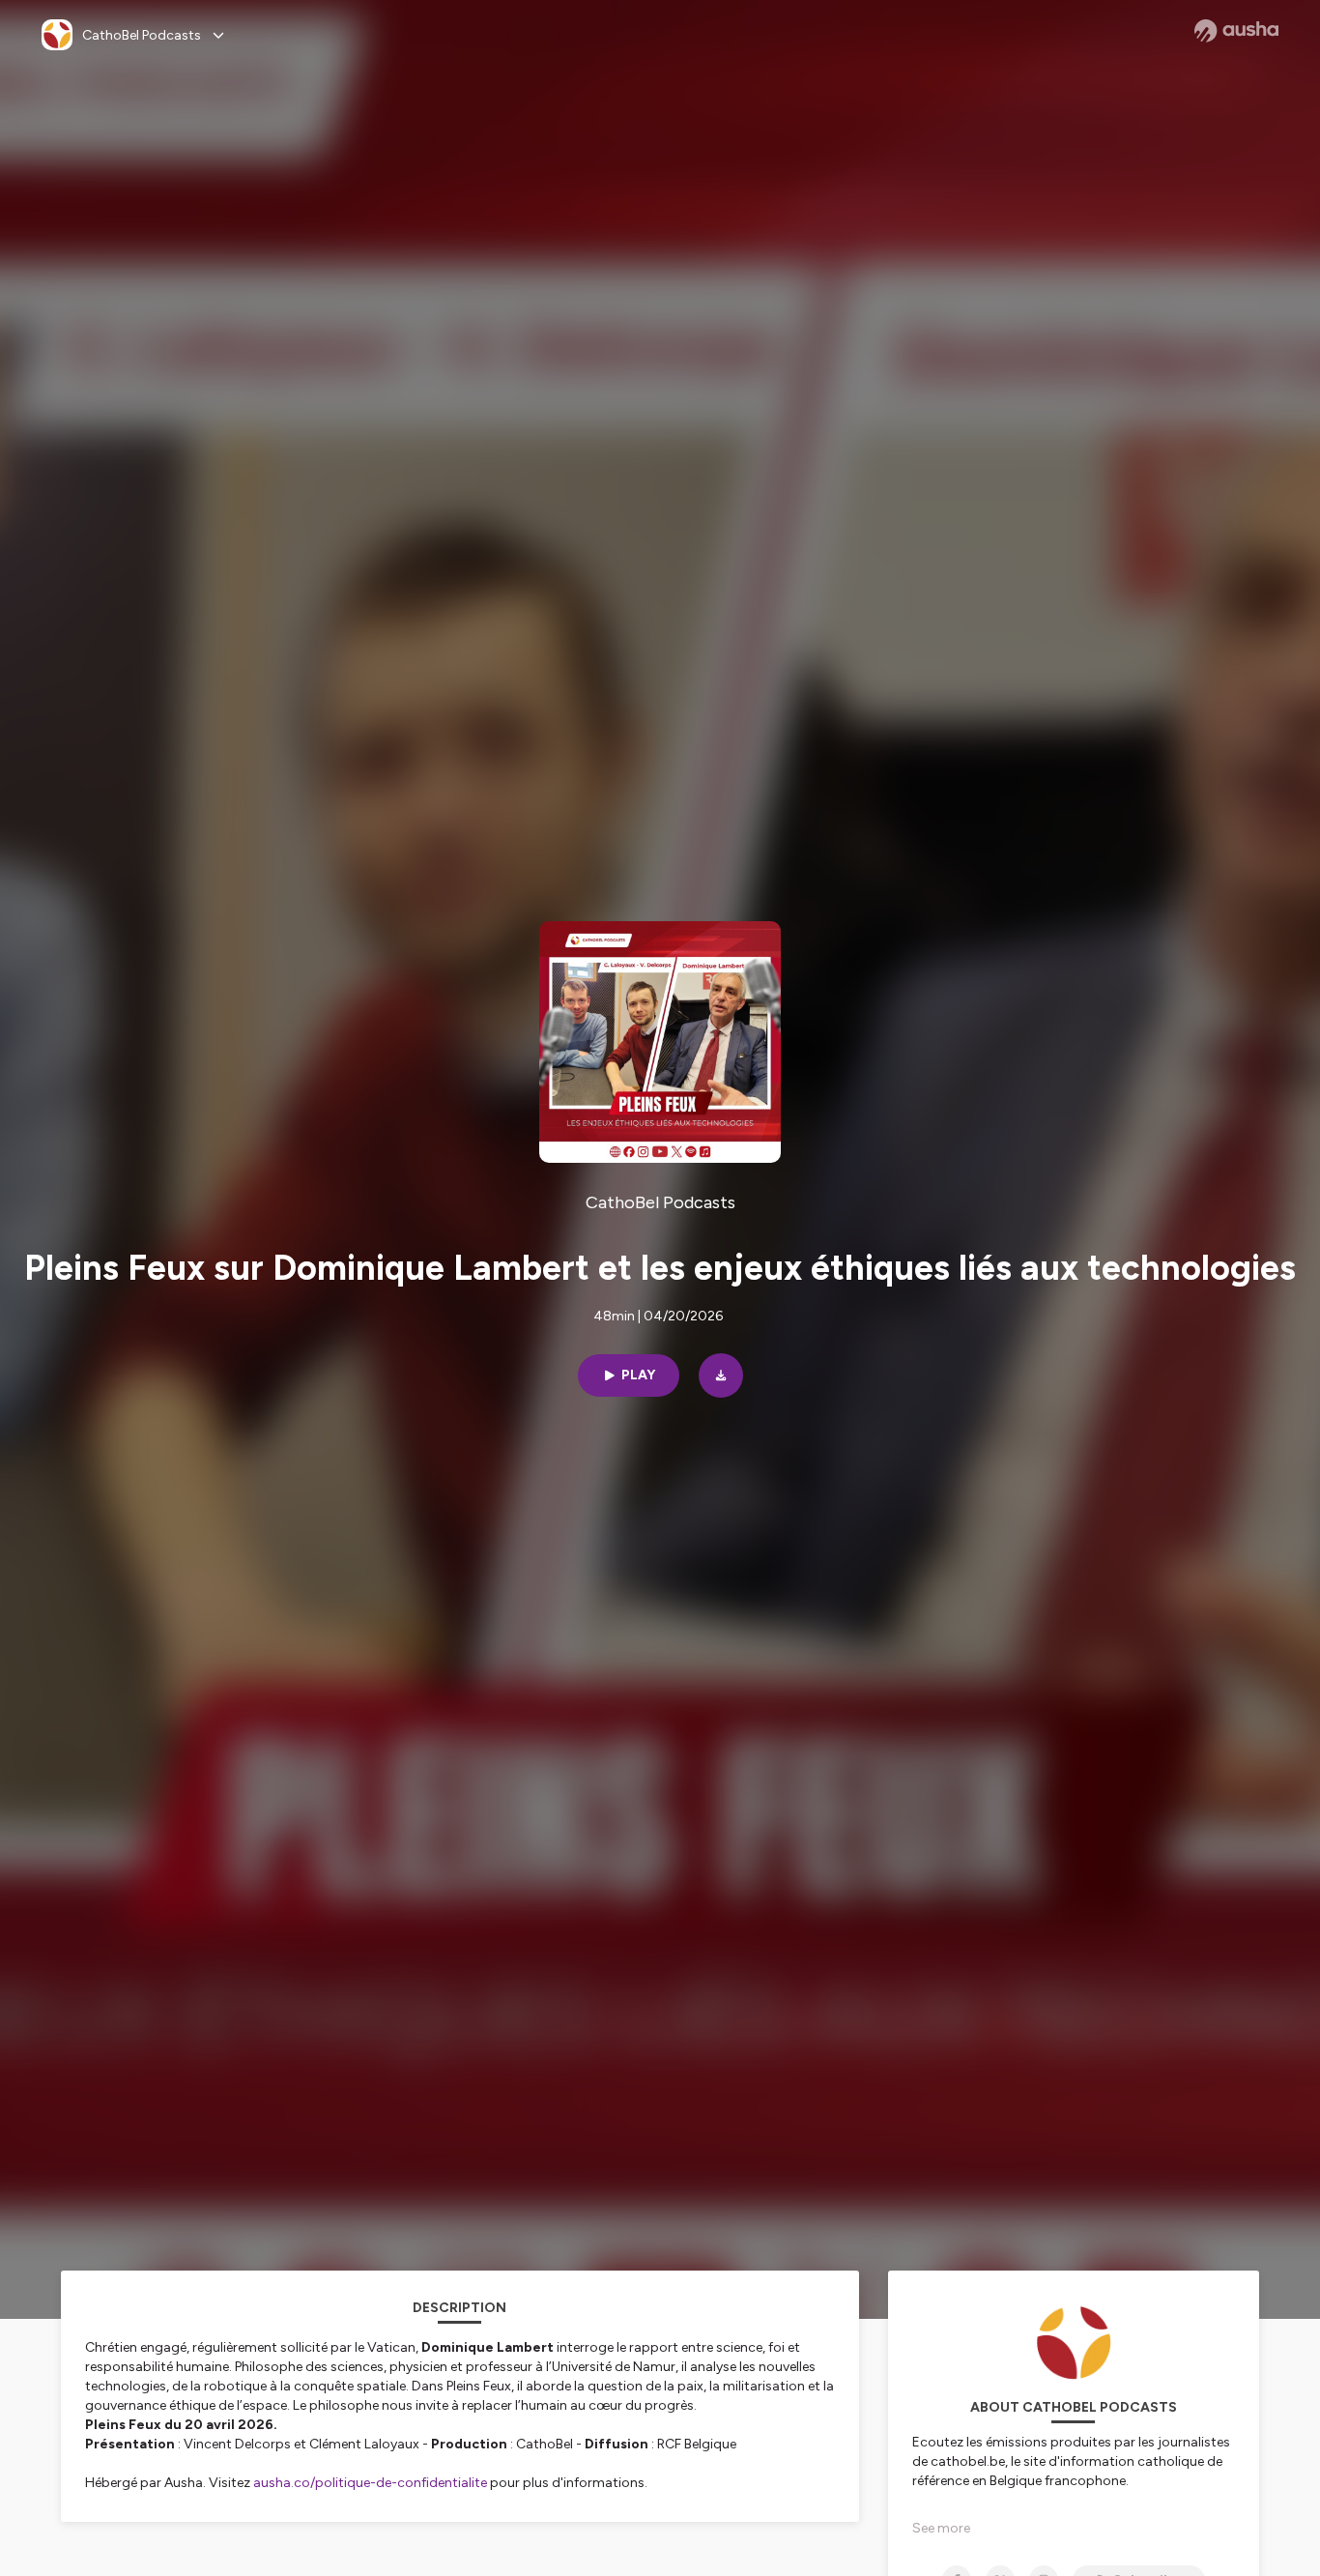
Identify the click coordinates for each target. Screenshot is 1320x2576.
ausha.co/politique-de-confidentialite (370, 2483)
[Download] (721, 1375)
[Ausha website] (1236, 31)
